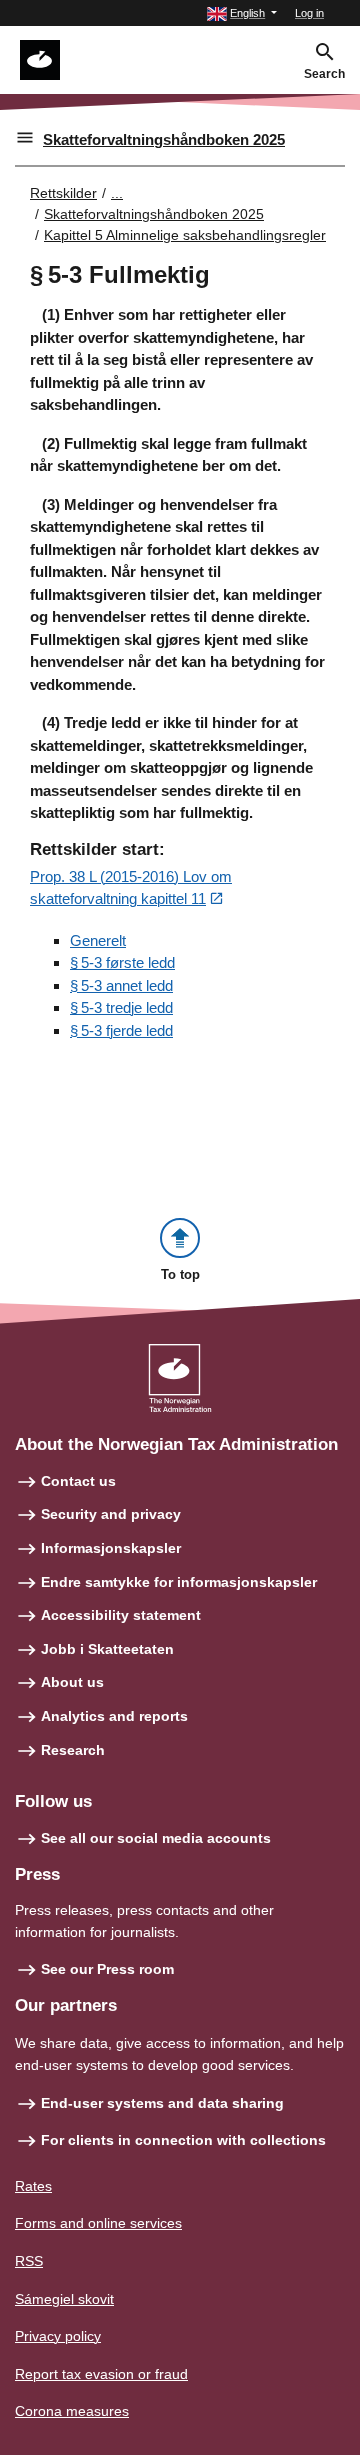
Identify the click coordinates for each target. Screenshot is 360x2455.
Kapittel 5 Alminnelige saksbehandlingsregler (185, 235)
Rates (33, 2186)
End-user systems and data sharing (162, 2103)
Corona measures (72, 2411)
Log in (309, 13)
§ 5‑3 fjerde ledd (121, 1030)
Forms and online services (98, 2223)
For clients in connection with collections (183, 2140)
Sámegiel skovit (64, 2299)
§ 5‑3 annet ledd (121, 985)
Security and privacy (111, 1514)
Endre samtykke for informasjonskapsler (179, 1582)
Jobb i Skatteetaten (107, 1649)
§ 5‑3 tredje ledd (121, 1007)
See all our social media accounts (156, 1838)
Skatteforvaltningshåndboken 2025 (164, 139)
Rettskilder (63, 193)
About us (72, 1682)
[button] (242, 13)
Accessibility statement (121, 1615)
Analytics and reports (114, 1716)
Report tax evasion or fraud (101, 2374)
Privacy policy (58, 2336)
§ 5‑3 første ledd (122, 962)
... (117, 193)
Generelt (98, 940)
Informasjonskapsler (111, 1548)
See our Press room (107, 1969)
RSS (29, 2261)
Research (73, 1750)
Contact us (78, 1481)
